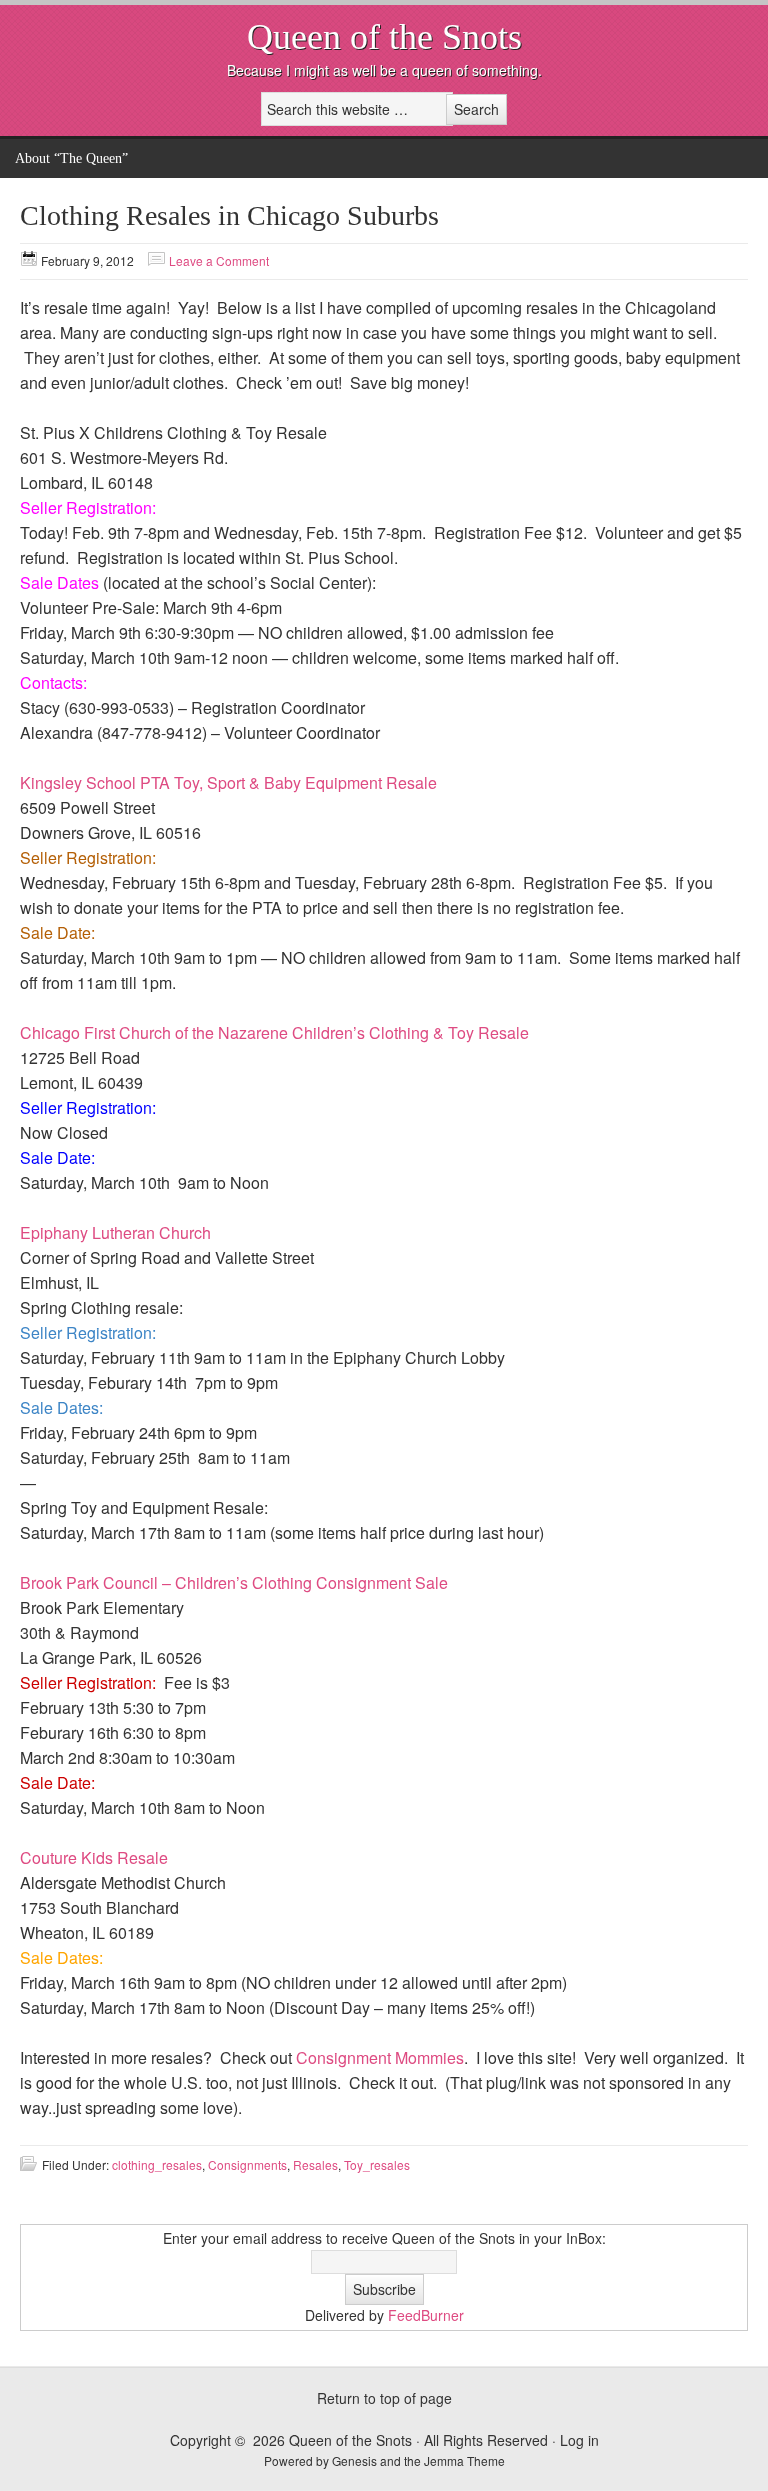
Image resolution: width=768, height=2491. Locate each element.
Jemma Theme (464, 2460)
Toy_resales (377, 2164)
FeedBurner (426, 2315)
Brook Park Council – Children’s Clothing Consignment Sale (234, 1582)
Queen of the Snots (384, 37)
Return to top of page (384, 2398)
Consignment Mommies (380, 2057)
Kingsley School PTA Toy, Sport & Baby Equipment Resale (228, 782)
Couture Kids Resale (94, 1857)
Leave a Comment (219, 260)
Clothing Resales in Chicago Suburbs (229, 215)
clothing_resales (157, 2164)
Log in (579, 2440)
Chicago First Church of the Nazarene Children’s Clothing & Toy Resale (274, 1032)
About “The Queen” (71, 158)
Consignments (247, 2164)
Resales (315, 2164)
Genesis (356, 2460)
